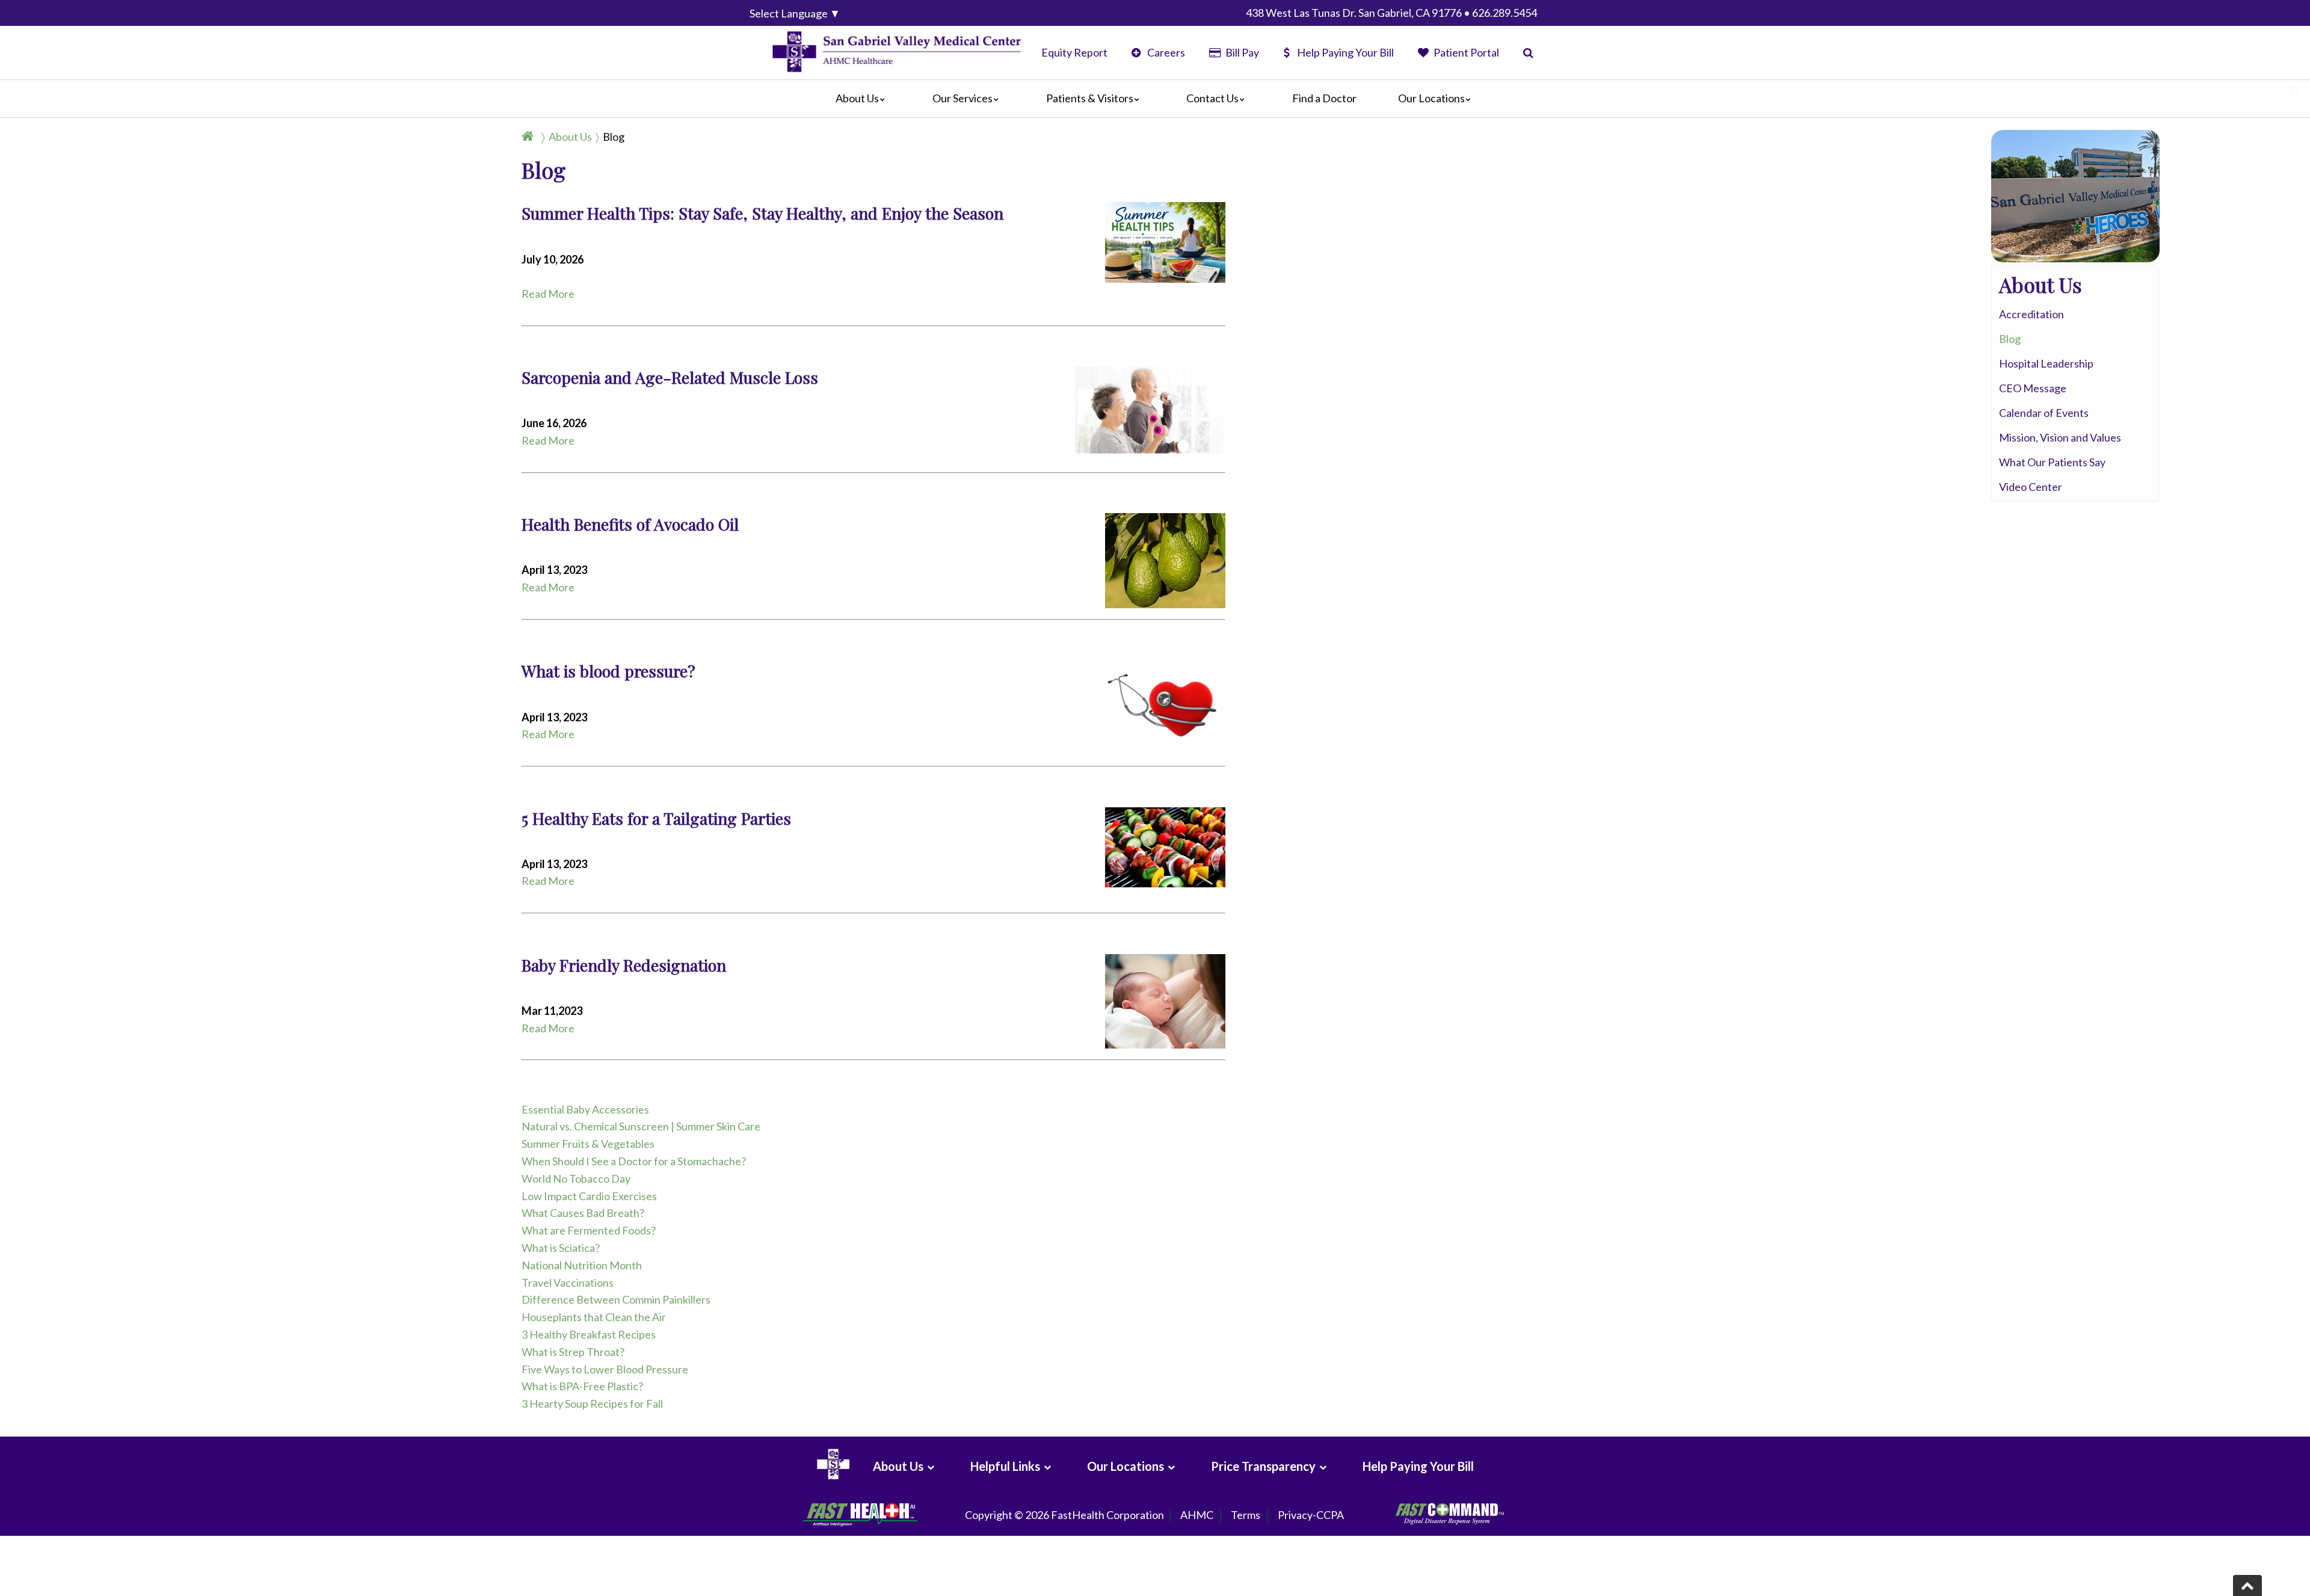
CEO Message (2033, 388)
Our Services (962, 98)
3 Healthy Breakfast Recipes (589, 1334)
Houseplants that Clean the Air (594, 1317)
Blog (614, 137)
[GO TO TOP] (2247, 1585)
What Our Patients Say (2052, 462)
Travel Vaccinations (568, 1283)
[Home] (530, 137)
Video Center (2031, 487)
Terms (1246, 1515)
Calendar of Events (2044, 413)
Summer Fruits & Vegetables (588, 1144)
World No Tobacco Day (576, 1179)
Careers (1165, 52)
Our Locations (1431, 98)
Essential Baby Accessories (585, 1109)
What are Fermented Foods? (589, 1230)
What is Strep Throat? (573, 1352)
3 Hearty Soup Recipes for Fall (592, 1403)
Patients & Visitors (1090, 98)
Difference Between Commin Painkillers (616, 1299)
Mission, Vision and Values (2060, 437)
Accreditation (2031, 314)
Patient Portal (1465, 52)
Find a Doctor (1324, 98)
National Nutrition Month (582, 1265)
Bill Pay (1241, 52)
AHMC (1197, 1515)
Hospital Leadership (2046, 363)
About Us (857, 98)
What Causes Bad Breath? (583, 1213)
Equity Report (1074, 52)
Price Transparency (1263, 1466)
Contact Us (1212, 98)
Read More (548, 294)
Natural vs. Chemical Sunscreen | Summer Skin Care (641, 1126)
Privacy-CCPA (1311, 1515)
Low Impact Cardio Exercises (589, 1196)
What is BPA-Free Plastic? (582, 1386)
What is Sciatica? (561, 1248)
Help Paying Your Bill (1345, 52)
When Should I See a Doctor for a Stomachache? (634, 1161)
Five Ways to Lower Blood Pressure (605, 1369)
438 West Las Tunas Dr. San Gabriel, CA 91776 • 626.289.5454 (1391, 13)
